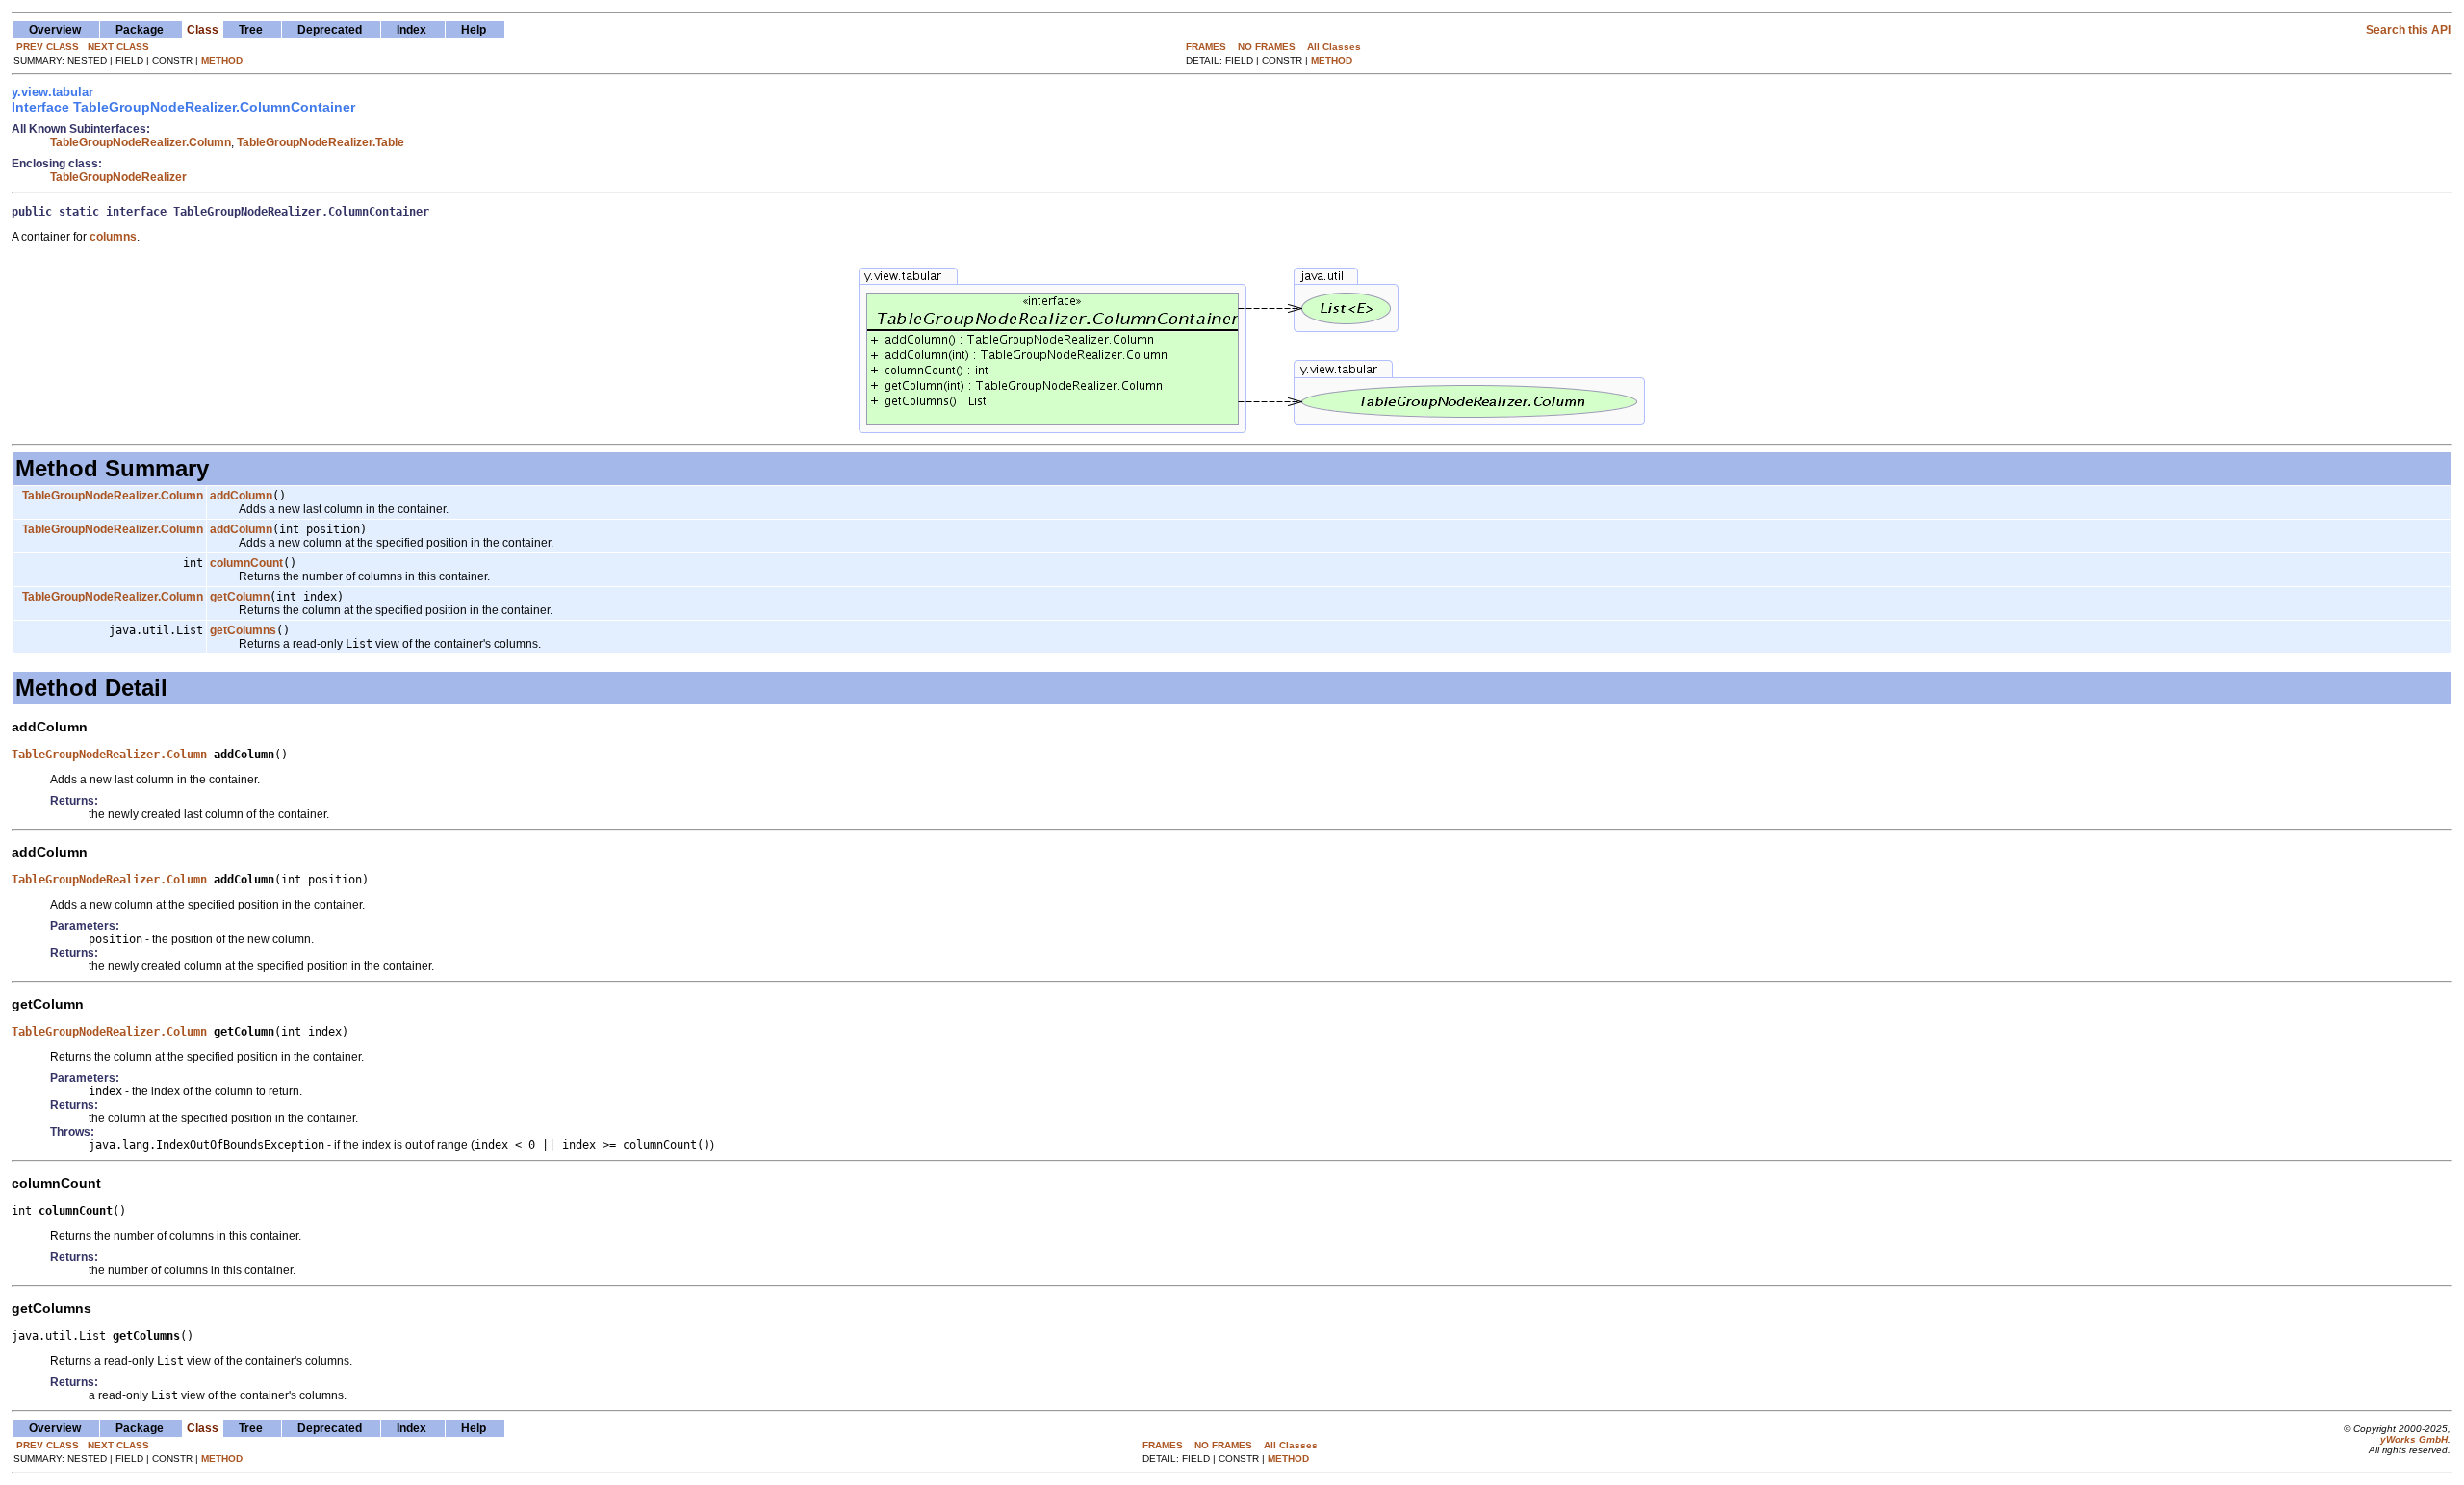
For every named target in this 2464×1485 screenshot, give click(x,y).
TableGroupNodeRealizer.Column (141, 142)
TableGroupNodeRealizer (118, 177)
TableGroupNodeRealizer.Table (321, 142)
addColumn (241, 496)
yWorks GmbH (2414, 1439)
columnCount (246, 563)
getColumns (243, 630)
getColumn (240, 597)
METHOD (222, 60)
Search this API (2408, 30)
